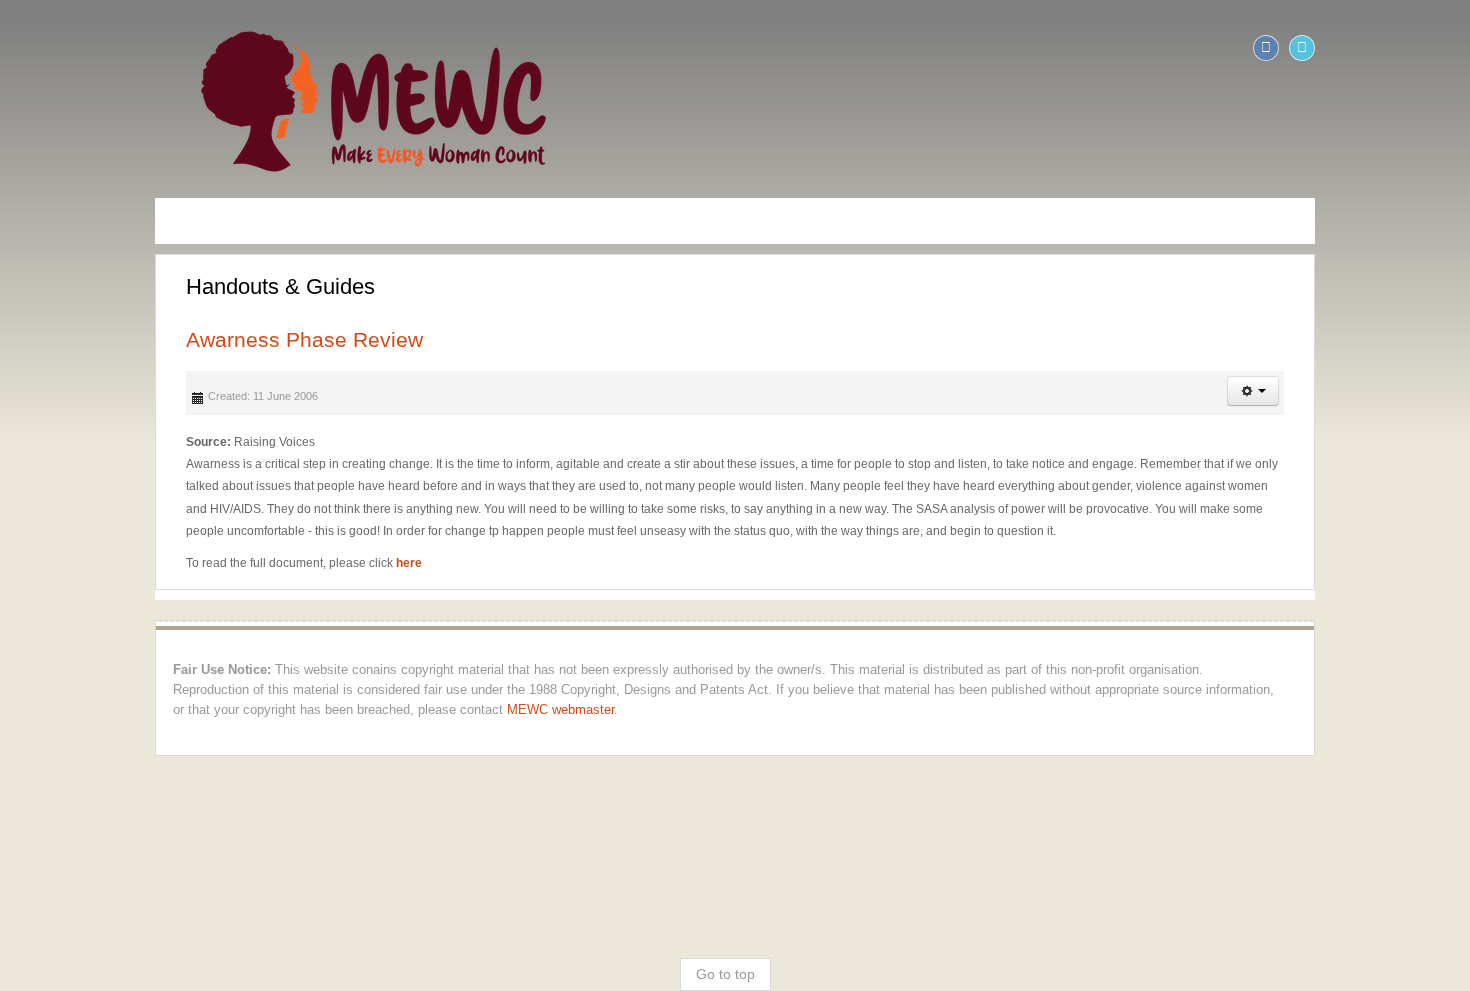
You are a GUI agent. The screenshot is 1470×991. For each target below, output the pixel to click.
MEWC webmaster (1159, 668)
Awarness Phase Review (154, 339)
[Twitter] (1452, 48)
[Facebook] (1416, 48)
